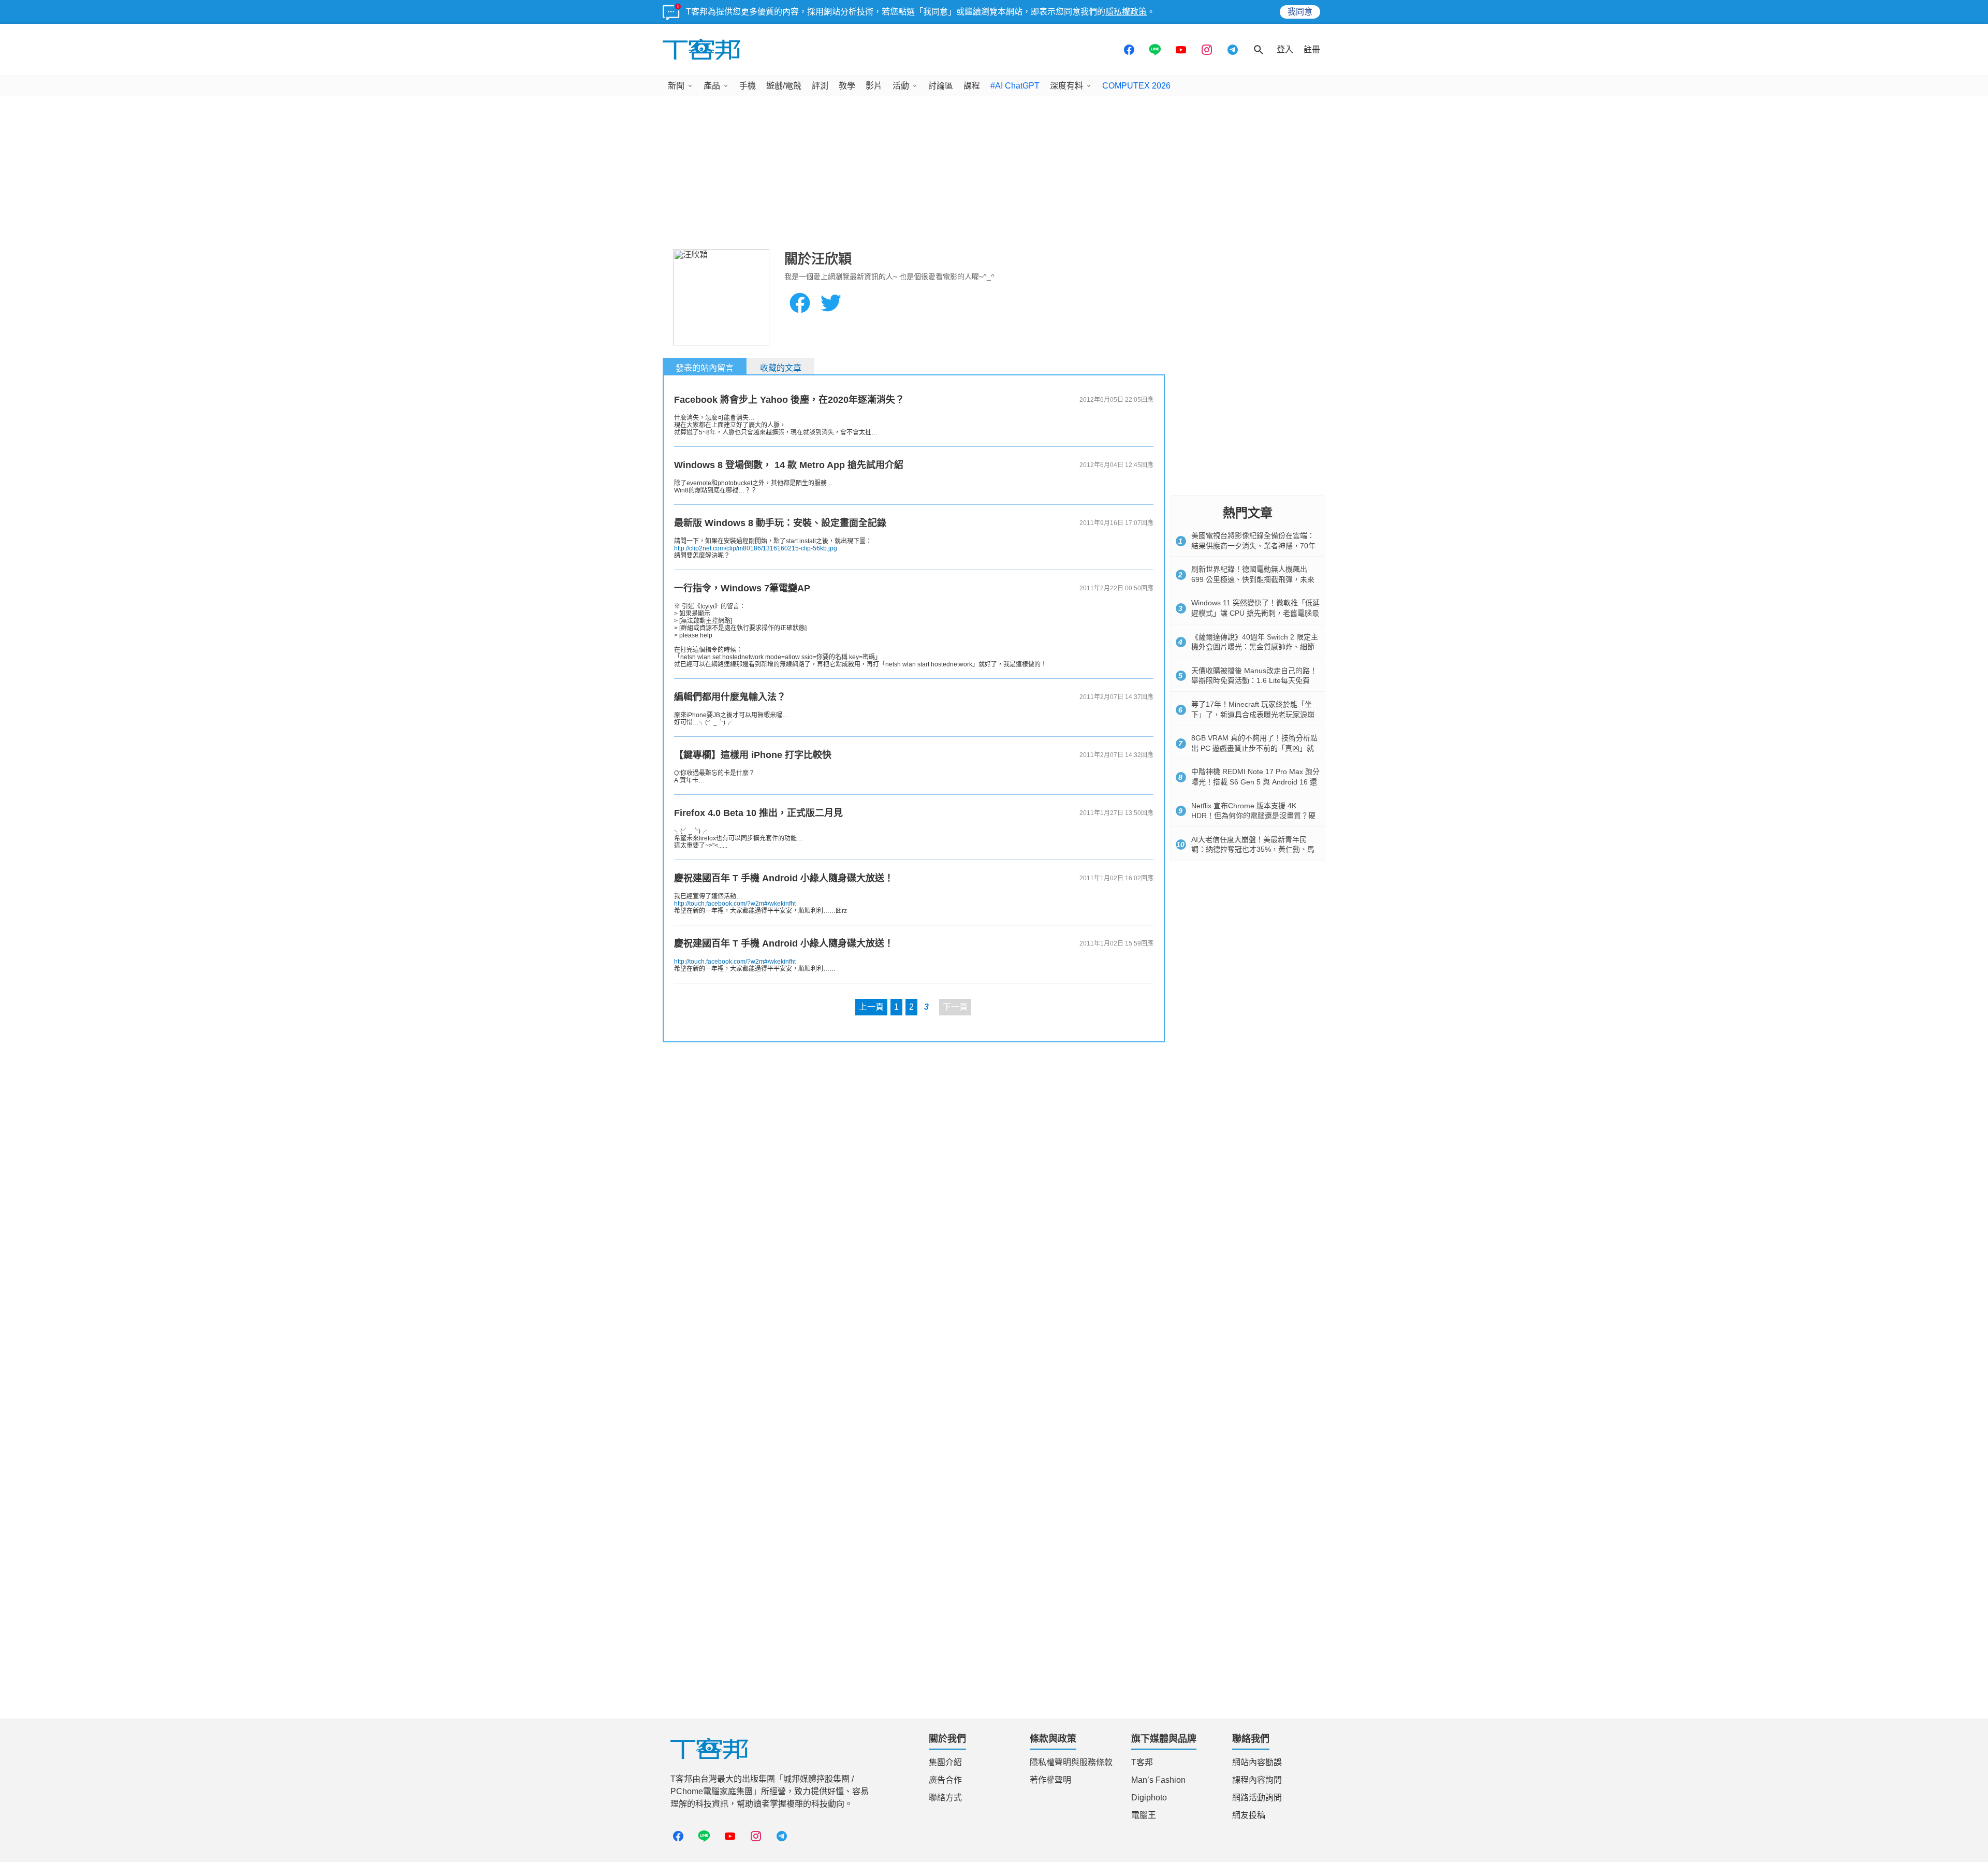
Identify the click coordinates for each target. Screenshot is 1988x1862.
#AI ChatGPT (1015, 86)
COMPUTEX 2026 (1136, 86)
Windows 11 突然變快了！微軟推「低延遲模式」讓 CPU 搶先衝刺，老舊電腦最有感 (1255, 613)
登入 (1285, 49)
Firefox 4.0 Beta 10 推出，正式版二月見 (758, 813)
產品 (712, 86)
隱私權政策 (1126, 12)
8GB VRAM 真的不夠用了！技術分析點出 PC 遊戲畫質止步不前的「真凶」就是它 (1254, 748)
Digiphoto (1149, 1798)
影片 (874, 86)
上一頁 (871, 1007)
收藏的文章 (781, 368)
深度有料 (1066, 86)
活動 (901, 86)
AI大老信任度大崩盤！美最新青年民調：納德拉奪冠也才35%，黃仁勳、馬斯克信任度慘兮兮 (1253, 849)
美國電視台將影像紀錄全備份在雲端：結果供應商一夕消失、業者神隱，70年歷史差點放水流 (1253, 545)
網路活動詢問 (1257, 1798)
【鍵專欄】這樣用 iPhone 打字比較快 (753, 755)
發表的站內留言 (705, 368)
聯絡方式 (945, 1798)
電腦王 (1144, 1815)
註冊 (1312, 49)
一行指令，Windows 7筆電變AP (742, 588)
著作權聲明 (1050, 1780)
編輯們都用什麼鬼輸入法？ (730, 697)
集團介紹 (945, 1762)
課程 (972, 86)
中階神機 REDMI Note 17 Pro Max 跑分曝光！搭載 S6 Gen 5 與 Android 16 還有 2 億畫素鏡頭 (1255, 782)
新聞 (676, 86)
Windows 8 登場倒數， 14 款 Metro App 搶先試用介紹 (789, 465)
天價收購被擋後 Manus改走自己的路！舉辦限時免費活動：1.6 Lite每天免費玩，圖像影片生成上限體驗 (1254, 681)
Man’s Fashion (1158, 1780)
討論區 (941, 86)
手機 (748, 86)
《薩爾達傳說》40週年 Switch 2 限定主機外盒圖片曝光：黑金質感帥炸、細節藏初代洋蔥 (1255, 647)
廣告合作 (945, 1780)
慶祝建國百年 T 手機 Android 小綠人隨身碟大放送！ (784, 878)
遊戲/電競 (784, 86)
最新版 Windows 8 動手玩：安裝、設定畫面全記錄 (780, 523)
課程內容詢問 (1257, 1780)
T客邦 (1142, 1762)
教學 (847, 86)
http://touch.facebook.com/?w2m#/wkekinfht (735, 904)
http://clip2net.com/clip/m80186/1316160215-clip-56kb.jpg (756, 548)
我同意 (1300, 12)
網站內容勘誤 (1257, 1762)
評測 (820, 86)
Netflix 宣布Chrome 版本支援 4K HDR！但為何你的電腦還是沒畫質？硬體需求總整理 (1253, 816)
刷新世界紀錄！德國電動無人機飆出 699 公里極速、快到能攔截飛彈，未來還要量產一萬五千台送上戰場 (1253, 579)
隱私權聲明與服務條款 (1071, 1762)
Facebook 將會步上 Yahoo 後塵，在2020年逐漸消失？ (789, 400)
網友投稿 (1249, 1815)
